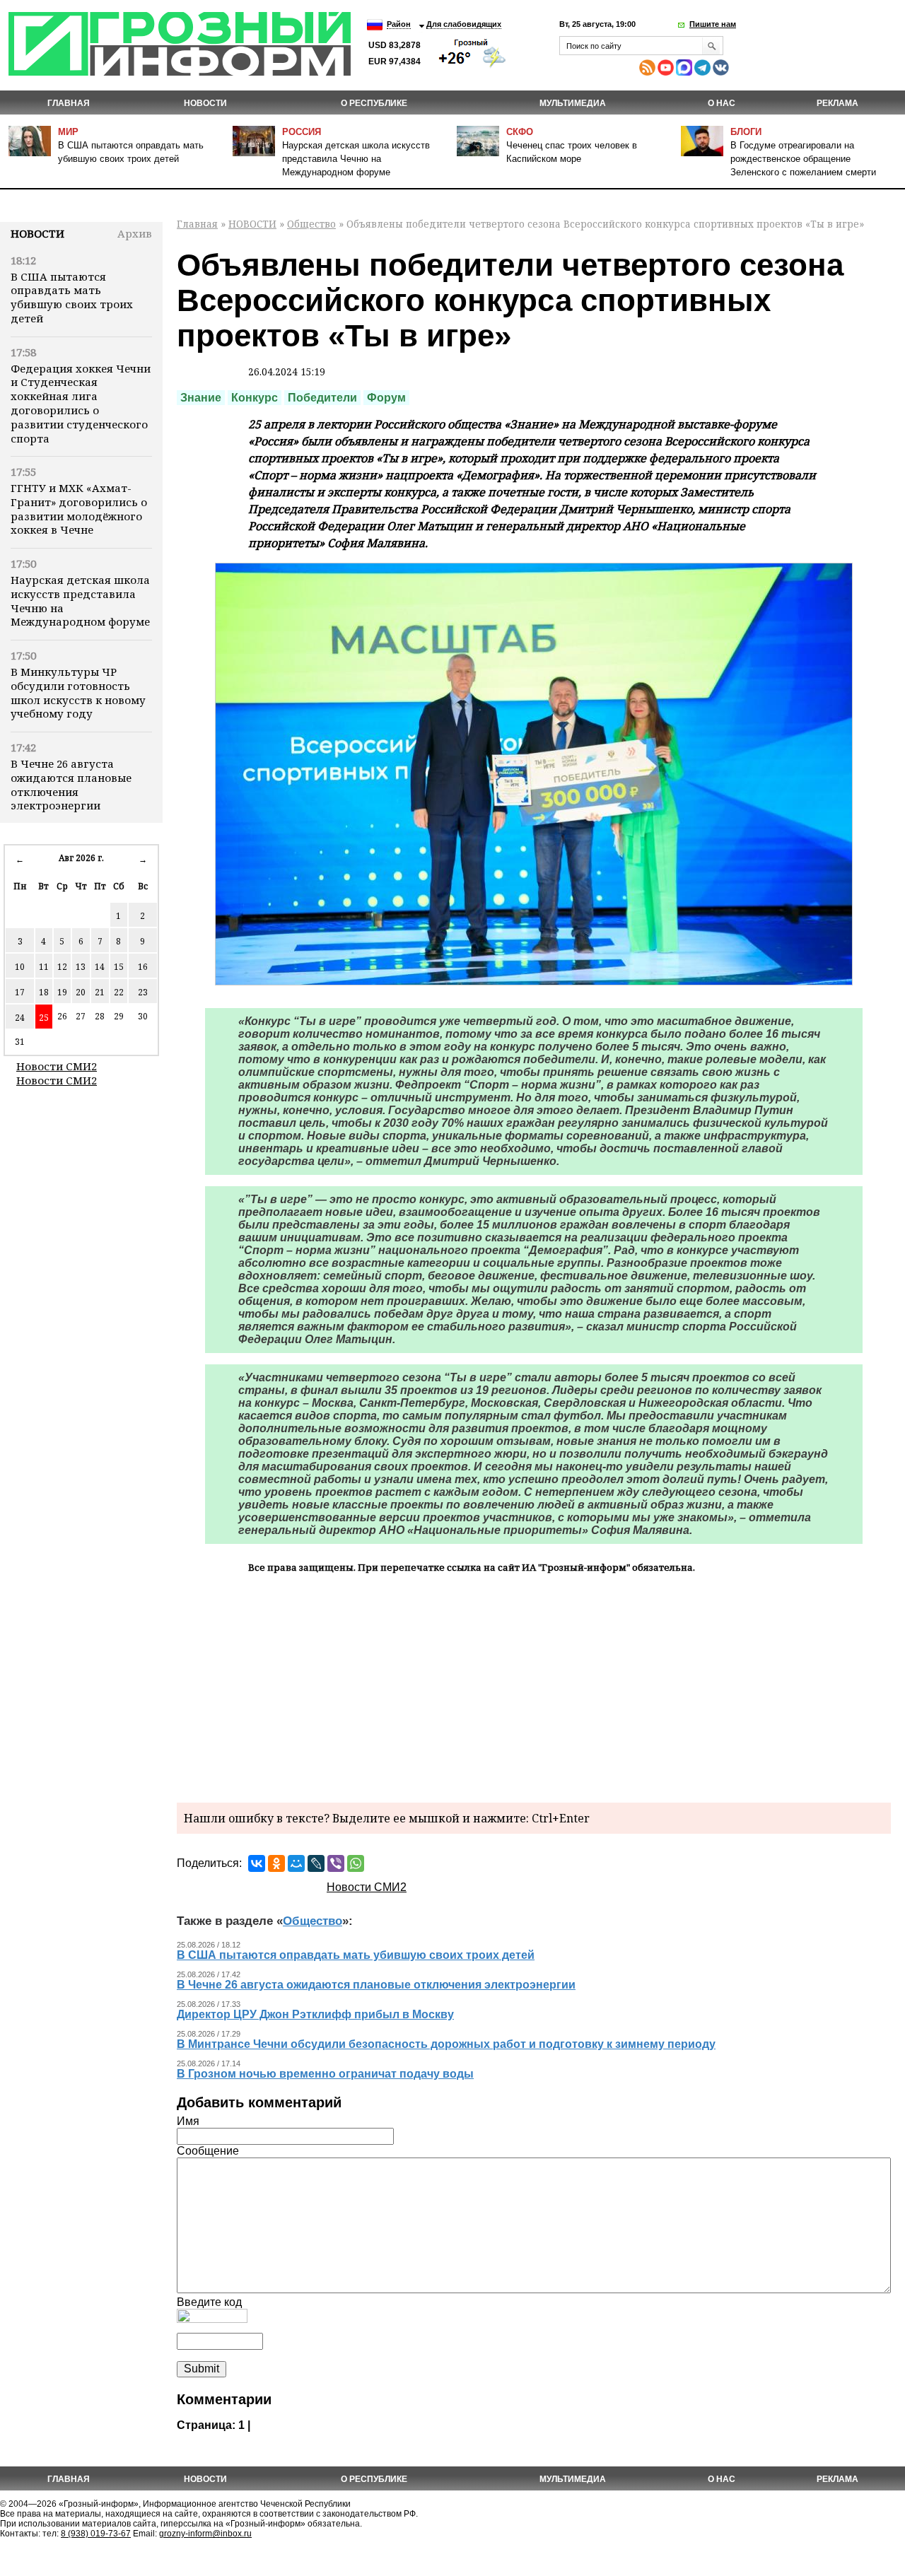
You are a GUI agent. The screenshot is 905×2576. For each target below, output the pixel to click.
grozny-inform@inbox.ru (205, 2534)
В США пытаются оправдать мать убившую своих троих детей (72, 297)
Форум (386, 398)
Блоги (746, 132)
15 (119, 967)
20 (81, 992)
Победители (322, 398)
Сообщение (208, 2151)
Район (399, 24)
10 (20, 967)
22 (119, 992)
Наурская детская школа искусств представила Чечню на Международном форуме (356, 159)
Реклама (837, 103)
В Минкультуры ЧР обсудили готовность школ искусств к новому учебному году (78, 692)
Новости (37, 233)
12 (62, 967)
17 (20, 992)
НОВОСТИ (205, 103)
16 (143, 967)
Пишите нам (713, 24)
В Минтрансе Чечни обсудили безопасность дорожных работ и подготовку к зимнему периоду (446, 2044)
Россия (302, 132)
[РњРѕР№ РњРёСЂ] (296, 1863)
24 (20, 1018)
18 (44, 992)
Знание (201, 398)
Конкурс (255, 398)
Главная (69, 103)
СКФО (520, 132)
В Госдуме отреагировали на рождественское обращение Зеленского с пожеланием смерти (803, 159)
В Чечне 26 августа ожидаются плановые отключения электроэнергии (71, 784)
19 (62, 992)
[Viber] (336, 1863)
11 (44, 967)
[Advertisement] (534, 1686)
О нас (722, 103)
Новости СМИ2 (57, 1066)
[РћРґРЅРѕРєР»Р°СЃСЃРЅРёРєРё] (276, 1863)
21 (100, 992)
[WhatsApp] (356, 1863)
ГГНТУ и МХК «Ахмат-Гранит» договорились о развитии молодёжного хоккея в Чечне (79, 509)
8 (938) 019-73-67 (96, 2534)
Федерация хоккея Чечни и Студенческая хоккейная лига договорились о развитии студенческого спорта (81, 403)
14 (100, 967)
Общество (311, 224)
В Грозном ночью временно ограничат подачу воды (325, 2074)
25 (44, 1018)
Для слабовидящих (464, 24)
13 (81, 967)
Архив (135, 233)
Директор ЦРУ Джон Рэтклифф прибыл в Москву (315, 2014)
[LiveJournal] (316, 1863)
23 (143, 992)
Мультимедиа (573, 103)
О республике (374, 103)
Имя (188, 2121)
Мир (68, 132)
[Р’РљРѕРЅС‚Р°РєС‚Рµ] (257, 1863)
